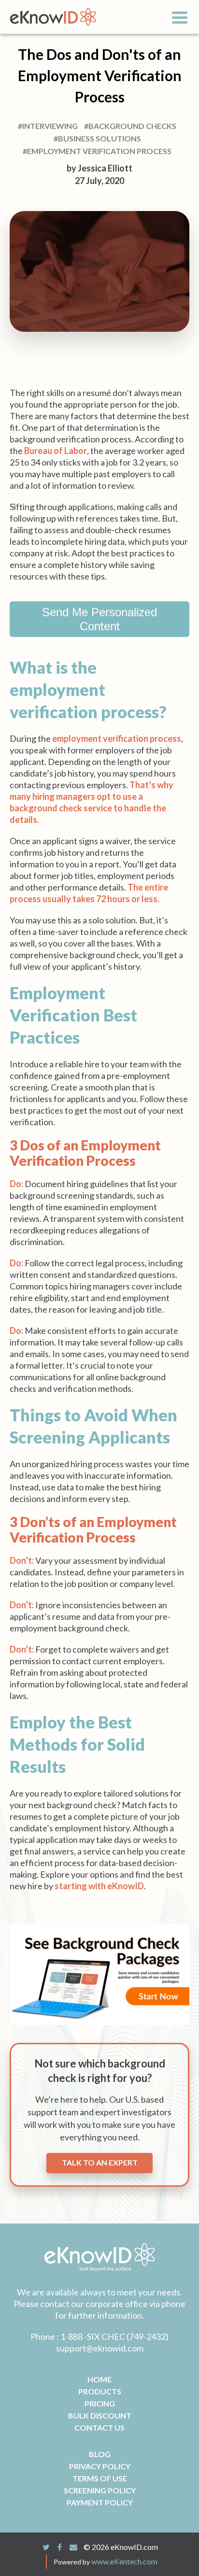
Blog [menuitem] (100, 2454)
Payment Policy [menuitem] (100, 2502)
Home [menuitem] (99, 2379)
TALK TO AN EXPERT (100, 2162)
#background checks (130, 126)
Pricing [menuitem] (100, 2403)
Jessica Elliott (105, 168)
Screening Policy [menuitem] (100, 2490)
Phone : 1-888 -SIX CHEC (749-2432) (99, 2336)
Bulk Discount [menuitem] (100, 2415)
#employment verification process (97, 151)
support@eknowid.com (100, 2348)
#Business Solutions (97, 138)
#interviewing (48, 126)
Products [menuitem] (100, 2391)
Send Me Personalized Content (99, 619)
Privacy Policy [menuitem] (100, 2466)
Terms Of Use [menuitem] (100, 2478)
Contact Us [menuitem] (99, 2427)
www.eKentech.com (124, 2561)
